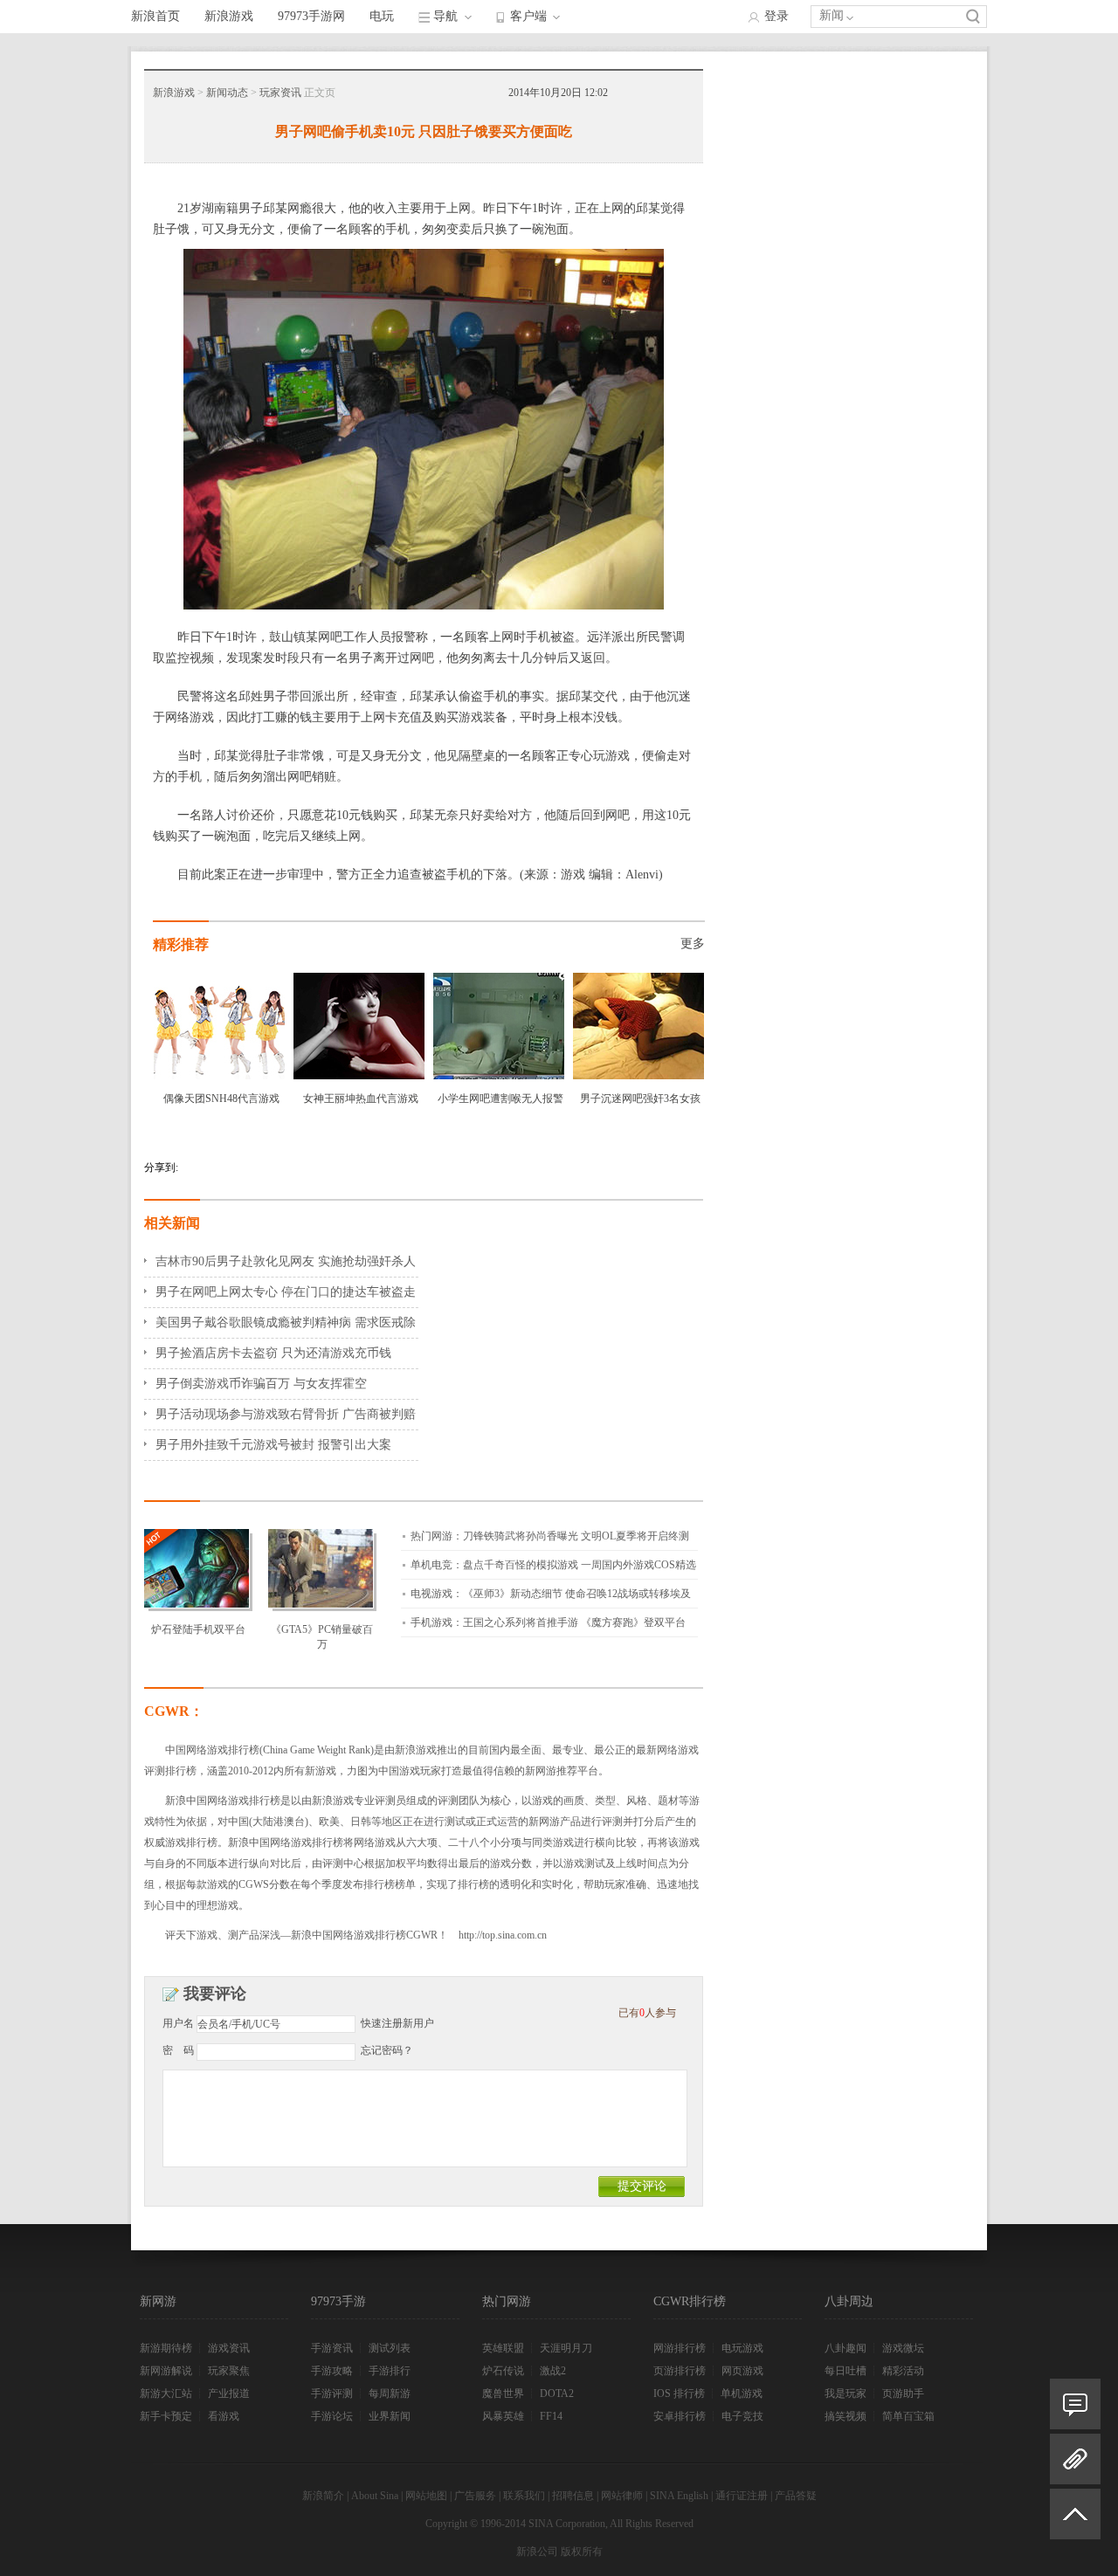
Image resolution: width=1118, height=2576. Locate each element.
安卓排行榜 (680, 2416)
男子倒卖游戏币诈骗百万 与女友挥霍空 (261, 1384)
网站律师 (622, 2496)
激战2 (553, 2371)
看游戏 (224, 2416)
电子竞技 (742, 2416)
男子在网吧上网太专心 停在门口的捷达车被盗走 (286, 1292)
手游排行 (390, 2371)
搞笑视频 (845, 2416)
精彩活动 (903, 2371)
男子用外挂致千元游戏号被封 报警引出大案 (273, 1445)
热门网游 (507, 2301)
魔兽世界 (503, 2393)
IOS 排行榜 (679, 2393)
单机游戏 (742, 2393)
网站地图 (426, 2496)
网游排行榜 (680, 2348)
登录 (776, 16)
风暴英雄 (503, 2416)
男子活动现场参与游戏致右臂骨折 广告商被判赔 (286, 1414)
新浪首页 (155, 16)
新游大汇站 (166, 2393)
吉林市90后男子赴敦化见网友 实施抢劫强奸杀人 (286, 1261)
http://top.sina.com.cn (503, 1935)
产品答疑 (796, 2496)
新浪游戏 (229, 16)
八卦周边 (849, 2301)
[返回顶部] (1075, 2521)
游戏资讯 (229, 2348)
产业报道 (229, 2393)
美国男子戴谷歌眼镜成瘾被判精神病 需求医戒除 (286, 1322)
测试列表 (390, 2348)
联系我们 (524, 2496)
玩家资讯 (280, 93)
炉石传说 (503, 2371)
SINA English (679, 2496)
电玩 (382, 16)
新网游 (158, 2301)
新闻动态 (227, 93)
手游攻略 (332, 2371)
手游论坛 (332, 2416)
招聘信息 (573, 2496)
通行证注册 (742, 2496)
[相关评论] (1075, 2404)
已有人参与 (647, 2013)
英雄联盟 (503, 2348)
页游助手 (903, 2393)
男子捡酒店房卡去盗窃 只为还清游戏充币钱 (273, 1353)
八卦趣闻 (845, 2348)
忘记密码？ (387, 2050)
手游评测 (332, 2393)
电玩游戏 (742, 2348)
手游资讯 (332, 2348)
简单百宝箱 (908, 2416)
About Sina (375, 2496)
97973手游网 (311, 16)
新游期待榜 (166, 2348)
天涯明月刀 (566, 2348)
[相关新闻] (1075, 2459)
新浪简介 (323, 2496)
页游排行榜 (680, 2371)
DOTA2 (557, 2393)
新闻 (832, 15)
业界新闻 (390, 2416)
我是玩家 (845, 2393)
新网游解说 (166, 2371)
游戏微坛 (903, 2348)
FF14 (551, 2416)
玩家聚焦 (229, 2371)
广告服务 (475, 2496)
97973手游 (338, 2301)
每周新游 (390, 2393)
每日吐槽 (845, 2371)
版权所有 (582, 2552)
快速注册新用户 (397, 2023)
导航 (445, 16)
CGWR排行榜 (690, 2301)
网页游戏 (742, 2371)
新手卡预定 (166, 2416)
